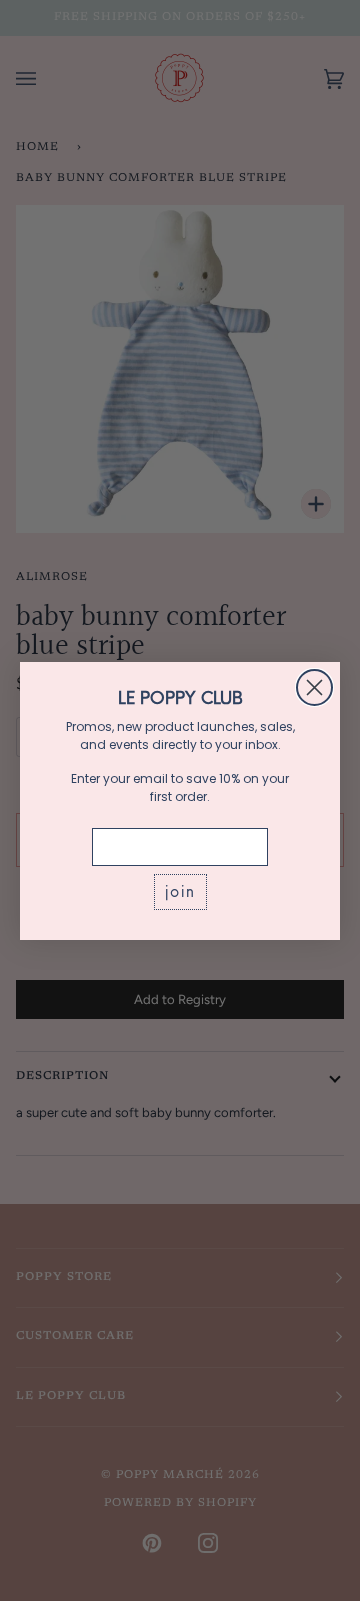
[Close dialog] (314, 687)
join (180, 891)
